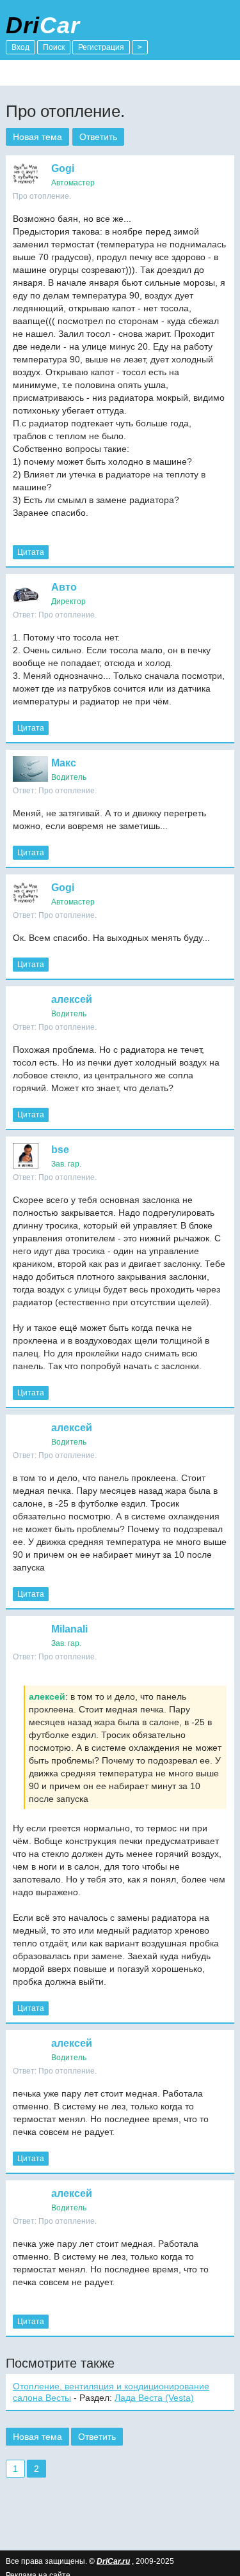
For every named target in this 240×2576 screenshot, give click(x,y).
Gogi (63, 168)
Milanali (69, 1629)
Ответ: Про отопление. (55, 615)
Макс (64, 763)
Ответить (98, 137)
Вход (20, 47)
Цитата (31, 552)
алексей (72, 999)
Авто (64, 587)
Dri (43, 25)
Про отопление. (42, 196)
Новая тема (37, 137)
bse (60, 1150)
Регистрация (101, 47)
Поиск (54, 47)
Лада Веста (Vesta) (154, 2398)
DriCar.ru (113, 2561)
